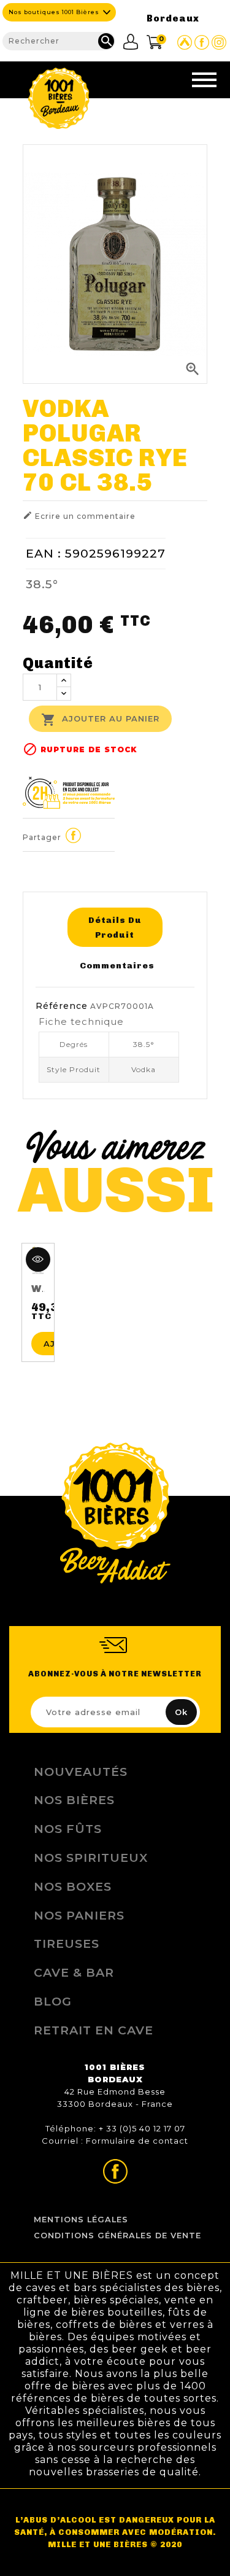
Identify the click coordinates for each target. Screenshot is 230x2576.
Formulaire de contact (137, 2141)
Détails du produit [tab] (115, 927)
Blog (53, 2001)
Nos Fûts (68, 1829)
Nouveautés (81, 1772)
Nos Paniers (79, 1915)
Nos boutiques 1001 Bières (54, 12)
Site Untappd (185, 42)
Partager (73, 835)
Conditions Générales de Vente (117, 2236)
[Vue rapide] (38, 1259)
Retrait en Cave (94, 2030)
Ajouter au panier (100, 720)
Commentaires (117, 965)
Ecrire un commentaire (79, 516)
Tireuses (67, 1944)
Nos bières (74, 1800)
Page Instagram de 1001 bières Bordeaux (219, 42)
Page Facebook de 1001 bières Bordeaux (202, 42)
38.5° (42, 584)
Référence (62, 1006)
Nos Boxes (73, 1886)
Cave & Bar (74, 1972)
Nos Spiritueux (91, 1858)
